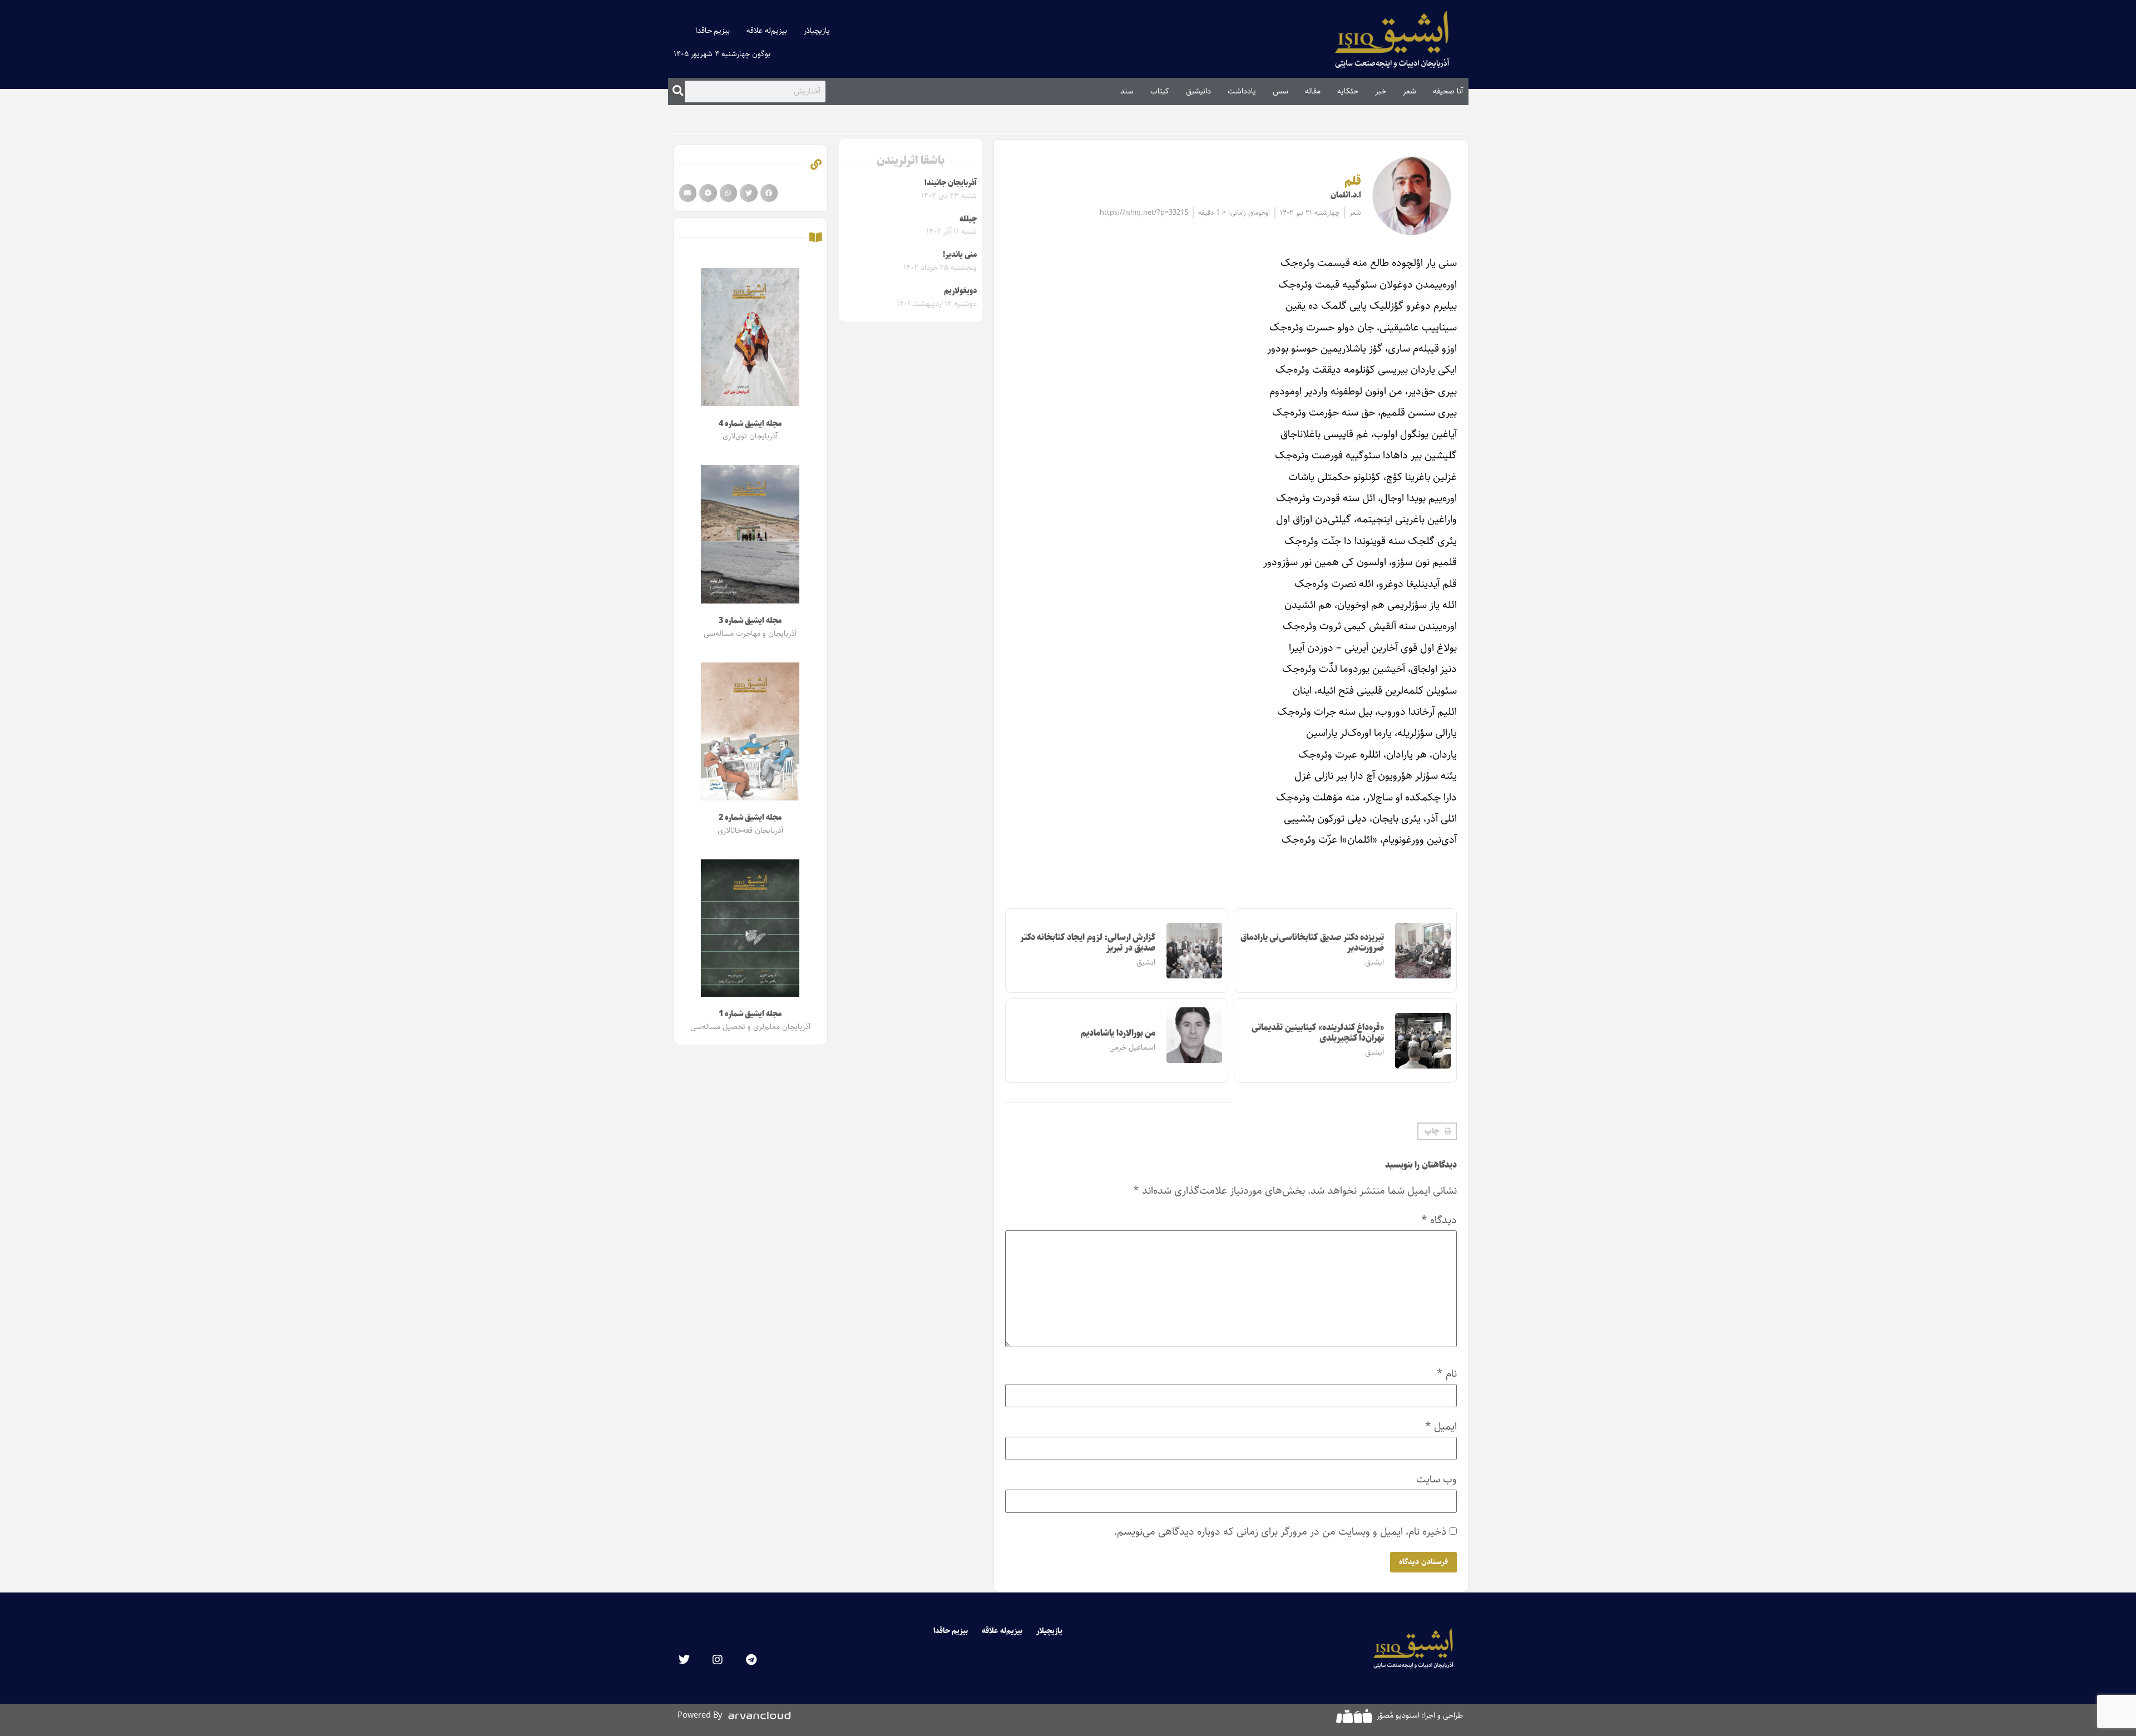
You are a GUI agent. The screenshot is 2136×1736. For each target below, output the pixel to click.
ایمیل (1441, 1426)
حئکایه (1348, 91)
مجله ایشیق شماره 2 (750, 818)
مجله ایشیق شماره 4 (750, 424)
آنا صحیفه (1448, 91)
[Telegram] (751, 1660)
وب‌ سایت (1437, 1479)
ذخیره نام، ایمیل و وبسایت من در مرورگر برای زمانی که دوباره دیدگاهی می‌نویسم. (1280, 1532)
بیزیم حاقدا (713, 31)
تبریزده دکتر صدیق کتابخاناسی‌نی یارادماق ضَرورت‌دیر (1312, 943)
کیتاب (1160, 91)
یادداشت (1242, 91)
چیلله (968, 219)
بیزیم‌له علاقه (767, 31)
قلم (1353, 181)
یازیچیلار (817, 31)
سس (1280, 91)
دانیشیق (1198, 91)
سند (1127, 91)
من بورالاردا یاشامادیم (1118, 1033)
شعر (1410, 91)
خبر (1381, 91)
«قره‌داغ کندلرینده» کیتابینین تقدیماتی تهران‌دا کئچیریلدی (1318, 1033)
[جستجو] (678, 91)
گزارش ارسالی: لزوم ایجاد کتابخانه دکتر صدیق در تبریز (1088, 943)
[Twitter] (684, 1660)
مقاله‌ (1313, 91)
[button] (1437, 1131)
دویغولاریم (960, 291)
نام (1447, 1374)
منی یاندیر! (960, 255)
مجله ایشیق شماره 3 (750, 621)
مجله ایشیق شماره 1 (750, 1014)
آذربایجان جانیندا (951, 183)
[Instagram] (718, 1660)
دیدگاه (1439, 1220)
